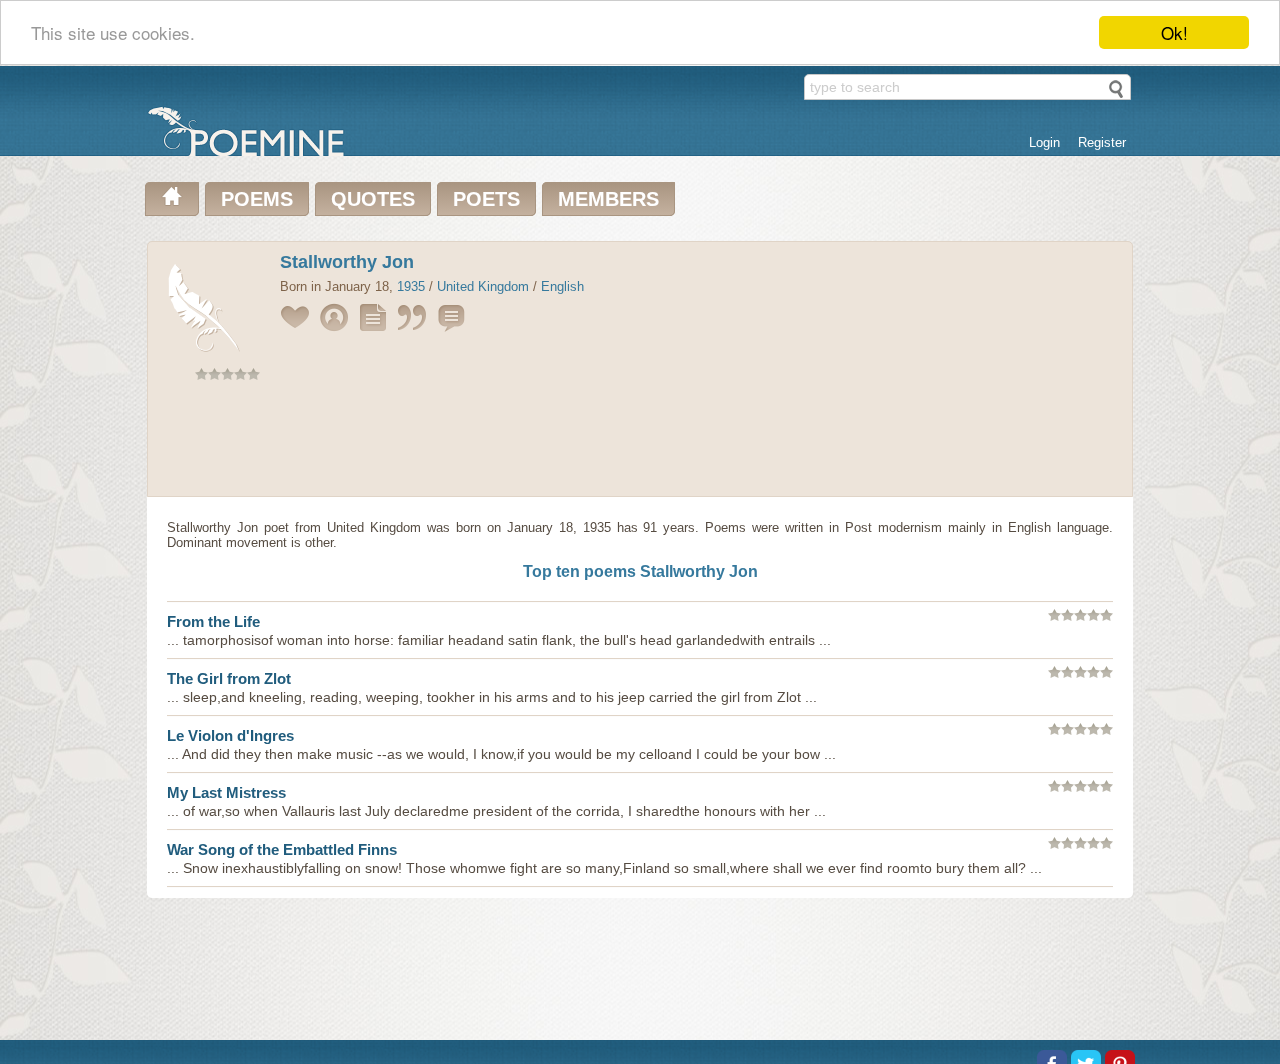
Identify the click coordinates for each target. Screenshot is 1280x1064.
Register (1102, 142)
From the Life (213, 621)
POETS (486, 199)
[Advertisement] (640, 443)
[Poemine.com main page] (172, 199)
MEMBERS (608, 199)
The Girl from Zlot (229, 678)
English (562, 286)
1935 (411, 286)
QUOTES (373, 199)
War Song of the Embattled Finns (282, 849)
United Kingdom (483, 286)
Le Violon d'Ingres (230, 735)
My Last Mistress (226, 792)
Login (1044, 142)
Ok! (1174, 32)
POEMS (257, 199)
